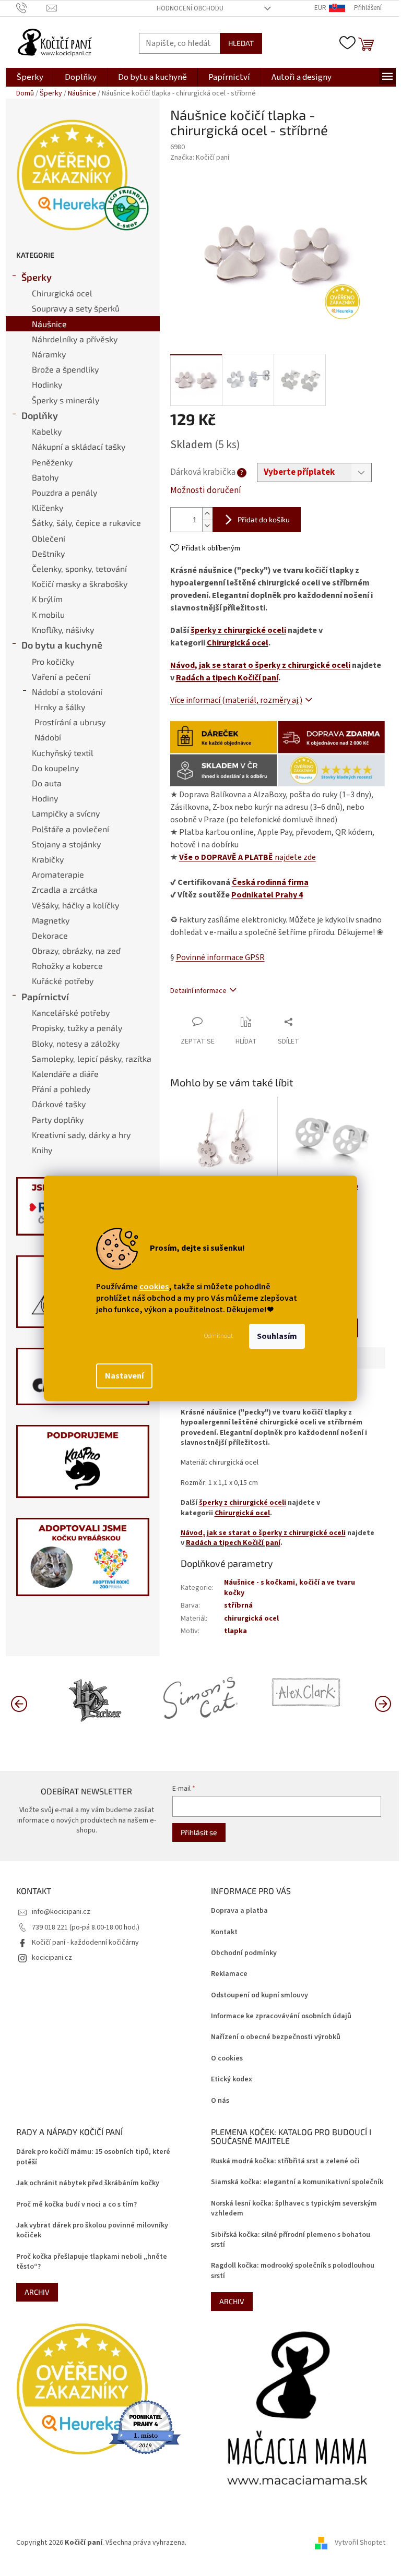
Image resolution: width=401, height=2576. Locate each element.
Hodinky (47, 384)
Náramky (49, 354)
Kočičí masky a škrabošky (80, 584)
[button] (383, 1703)
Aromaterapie (58, 874)
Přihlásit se (199, 1832)
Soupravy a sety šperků (76, 308)
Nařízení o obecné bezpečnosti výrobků (276, 2037)
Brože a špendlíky (65, 369)
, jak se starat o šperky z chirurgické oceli (260, 665)
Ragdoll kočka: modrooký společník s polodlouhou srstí (293, 2271)
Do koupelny (55, 768)
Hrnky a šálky (60, 707)
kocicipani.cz (52, 1958)
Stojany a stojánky (66, 844)
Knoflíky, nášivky (63, 630)
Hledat (241, 43)
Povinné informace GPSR (220, 957)
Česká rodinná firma (270, 882)
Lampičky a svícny (66, 813)
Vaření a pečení (61, 676)
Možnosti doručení (206, 491)
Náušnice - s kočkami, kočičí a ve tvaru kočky (290, 1587)
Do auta (47, 783)
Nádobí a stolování (67, 692)
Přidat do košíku (264, 519)
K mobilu (48, 614)
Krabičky (48, 859)
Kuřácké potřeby (63, 981)
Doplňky (40, 415)
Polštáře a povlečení (70, 829)
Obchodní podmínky (244, 1953)
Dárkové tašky (59, 1104)
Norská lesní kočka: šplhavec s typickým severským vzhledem (294, 2209)
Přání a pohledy (61, 1089)
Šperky (37, 277)
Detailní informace (198, 991)
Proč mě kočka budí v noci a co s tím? (76, 2205)
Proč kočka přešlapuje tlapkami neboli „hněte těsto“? (92, 2262)
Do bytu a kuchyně (62, 645)
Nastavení (124, 1376)
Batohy (45, 477)
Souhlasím (277, 1336)
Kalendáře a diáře (65, 1074)
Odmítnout (219, 1336)
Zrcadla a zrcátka (65, 889)
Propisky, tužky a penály (77, 1028)
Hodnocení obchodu (190, 8)
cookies (154, 1287)
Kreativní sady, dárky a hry (81, 1135)
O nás (220, 2101)
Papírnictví (45, 997)
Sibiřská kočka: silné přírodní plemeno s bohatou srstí (291, 2240)
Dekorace (50, 935)
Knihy (42, 1150)
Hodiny (45, 798)
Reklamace (229, 1974)
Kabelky (47, 431)
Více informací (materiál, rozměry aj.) (236, 700)
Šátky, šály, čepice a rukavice (86, 523)
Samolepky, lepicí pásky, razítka (92, 1058)
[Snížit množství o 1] (207, 526)
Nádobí (48, 737)
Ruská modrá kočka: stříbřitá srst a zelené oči (285, 2161)
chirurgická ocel (251, 1619)
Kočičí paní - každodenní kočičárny (85, 1943)
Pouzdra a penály (64, 492)
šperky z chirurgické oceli (238, 630)
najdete (247, 857)
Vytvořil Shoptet (360, 2543)
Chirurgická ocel (62, 293)
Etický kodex (232, 2080)
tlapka (235, 1631)
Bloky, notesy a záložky (76, 1043)
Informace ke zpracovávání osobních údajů (281, 2016)
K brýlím (47, 599)
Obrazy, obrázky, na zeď (76, 950)
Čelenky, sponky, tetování (79, 568)
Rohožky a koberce (67, 966)
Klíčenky (48, 507)
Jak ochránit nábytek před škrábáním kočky (88, 2183)
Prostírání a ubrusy (70, 722)
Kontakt (224, 1932)
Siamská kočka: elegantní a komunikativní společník (297, 2182)
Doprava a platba (239, 1911)
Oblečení (49, 538)
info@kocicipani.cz (61, 1912)
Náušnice (49, 324)
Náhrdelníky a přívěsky (75, 339)
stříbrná (238, 1605)
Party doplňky (58, 1119)
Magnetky (51, 920)
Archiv (37, 2292)
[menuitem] (30, 77)
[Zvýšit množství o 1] (207, 514)
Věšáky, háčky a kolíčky (75, 905)
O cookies (227, 2059)
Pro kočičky (53, 661)
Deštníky (48, 553)
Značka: (200, 158)
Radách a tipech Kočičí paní (227, 678)
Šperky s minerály (66, 400)
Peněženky (52, 462)
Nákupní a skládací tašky (79, 446)
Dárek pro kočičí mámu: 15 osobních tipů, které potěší (93, 2157)
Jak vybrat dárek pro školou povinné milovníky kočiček (92, 2231)
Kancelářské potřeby (71, 1013)
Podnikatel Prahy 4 (267, 895)
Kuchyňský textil (63, 753)
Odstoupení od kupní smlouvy (260, 1996)
